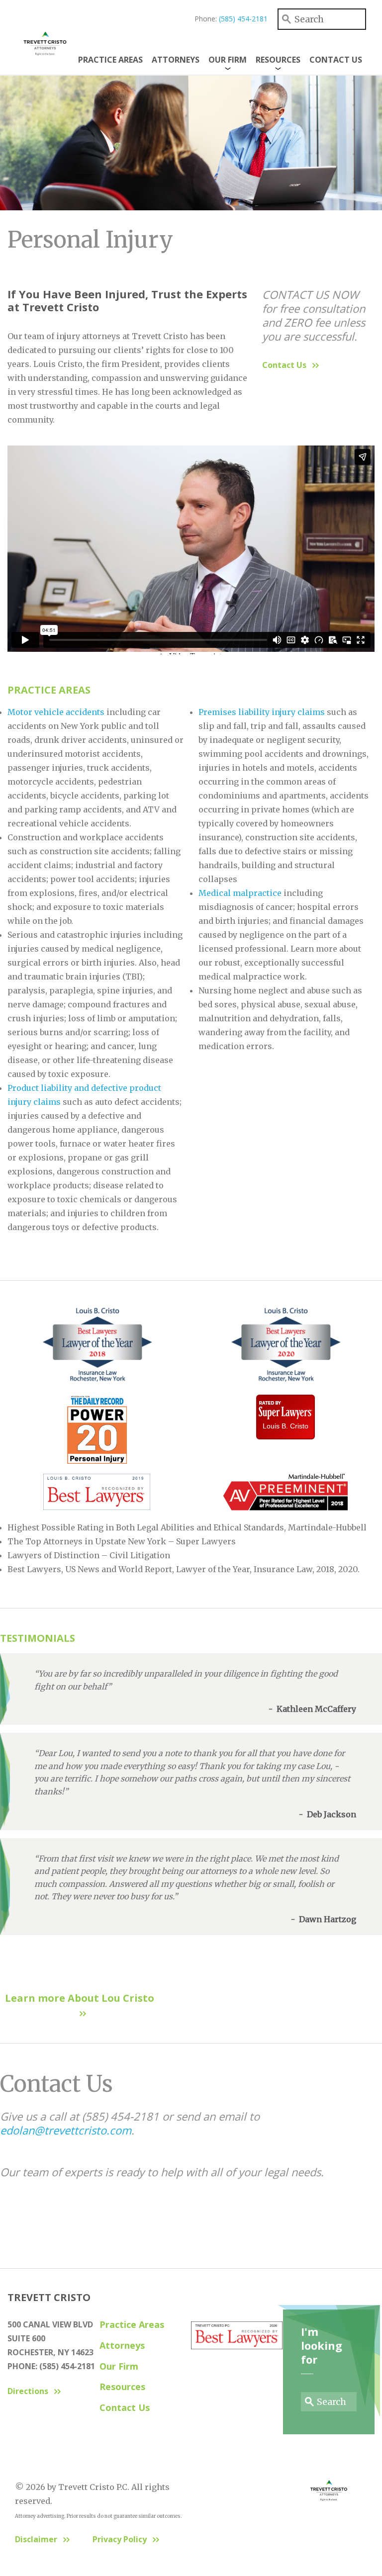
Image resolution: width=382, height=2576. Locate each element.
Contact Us (336, 60)
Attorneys (176, 60)
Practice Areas (110, 60)
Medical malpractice (240, 893)
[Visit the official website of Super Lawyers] (286, 1400)
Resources (278, 60)
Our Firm (228, 60)
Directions (28, 2391)
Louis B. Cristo (286, 1424)
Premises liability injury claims (262, 712)
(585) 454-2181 (243, 19)
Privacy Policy (120, 2539)
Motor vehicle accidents (56, 712)
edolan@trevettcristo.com (66, 2130)
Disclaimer (36, 2539)
